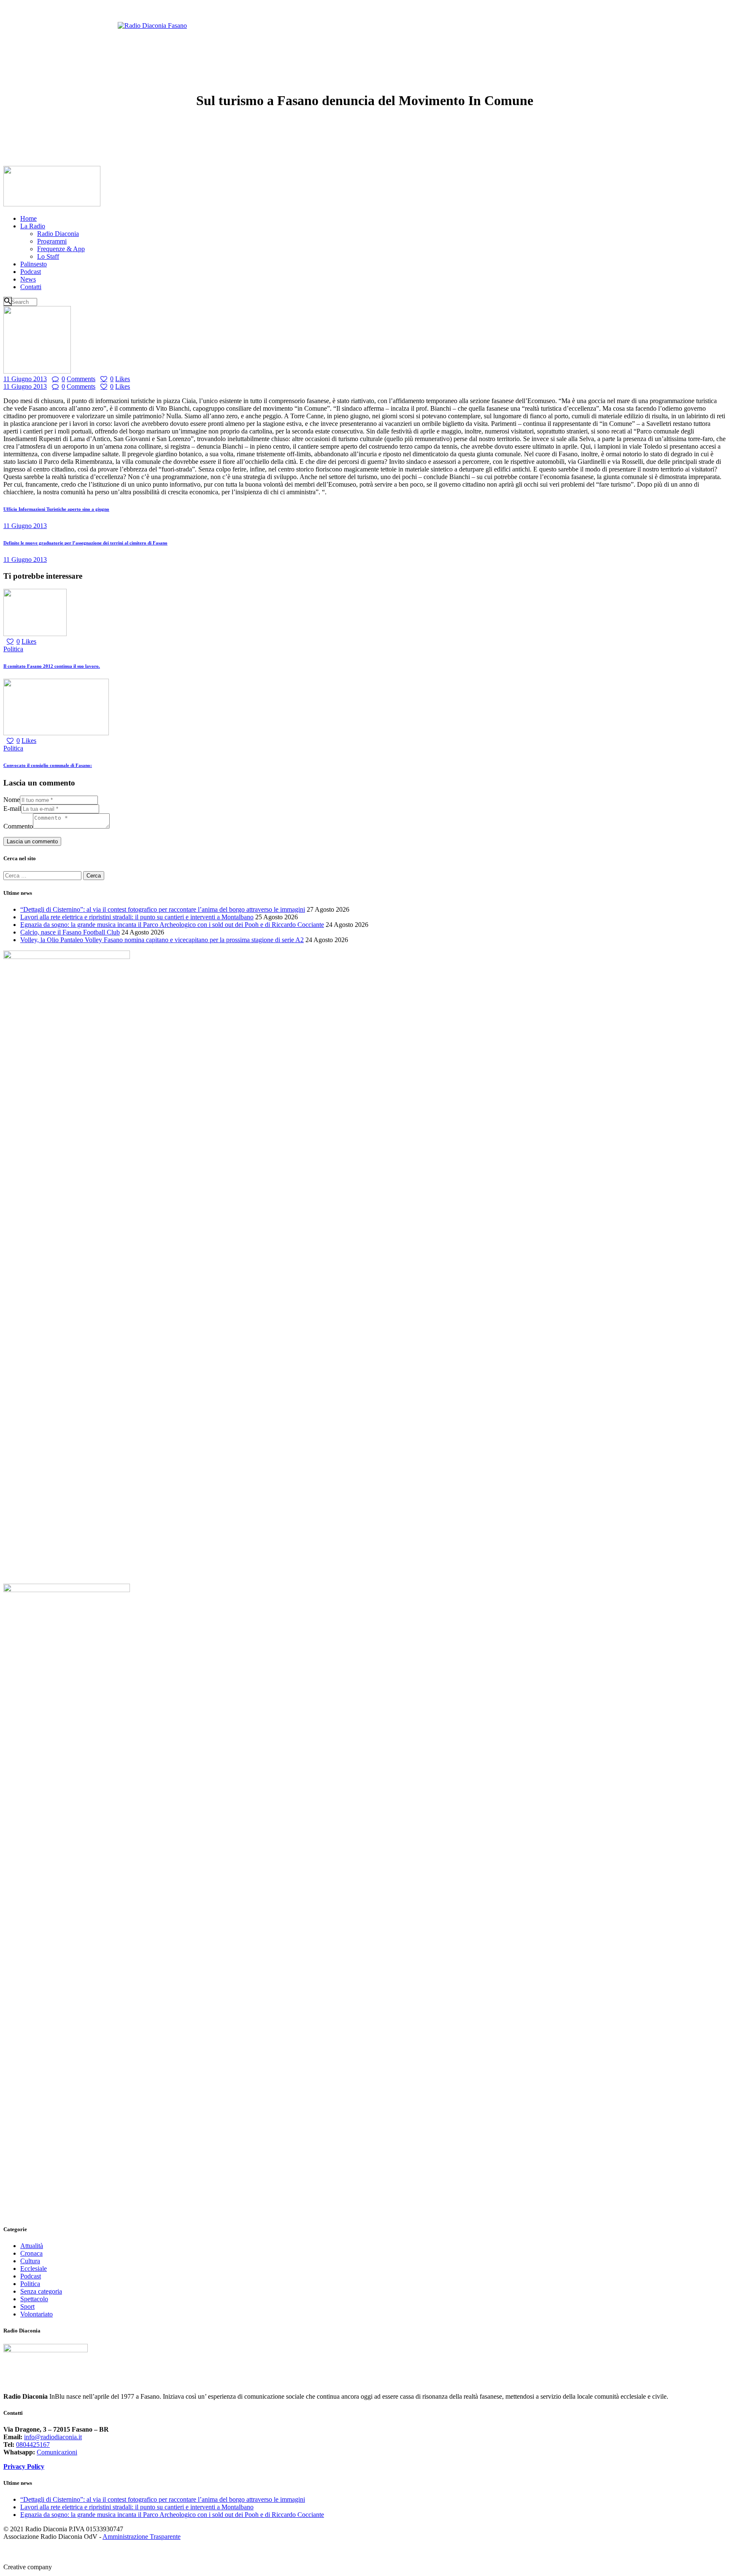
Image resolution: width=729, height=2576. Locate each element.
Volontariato (36, 2314)
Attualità (32, 2246)
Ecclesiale (34, 2269)
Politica (13, 649)
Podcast (31, 2276)
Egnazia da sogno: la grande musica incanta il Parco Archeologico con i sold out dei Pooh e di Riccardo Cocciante (172, 925)
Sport (27, 2306)
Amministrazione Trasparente (142, 2537)
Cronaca (31, 2253)
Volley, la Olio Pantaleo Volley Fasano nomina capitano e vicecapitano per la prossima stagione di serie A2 (162, 940)
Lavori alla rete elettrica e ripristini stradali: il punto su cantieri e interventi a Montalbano (137, 917)
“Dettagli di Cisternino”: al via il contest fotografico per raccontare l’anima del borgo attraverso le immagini (163, 909)
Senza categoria (41, 2291)
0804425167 (33, 2445)
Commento (18, 826)
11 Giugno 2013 (25, 379)
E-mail (12, 809)
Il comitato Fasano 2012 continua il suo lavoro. (52, 666)
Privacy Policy (24, 2466)
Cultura (30, 2261)
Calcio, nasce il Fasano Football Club (70, 932)
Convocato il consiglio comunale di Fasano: (48, 765)
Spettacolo (34, 2299)
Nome (12, 800)
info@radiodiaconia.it (53, 2437)
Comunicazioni (57, 2452)
